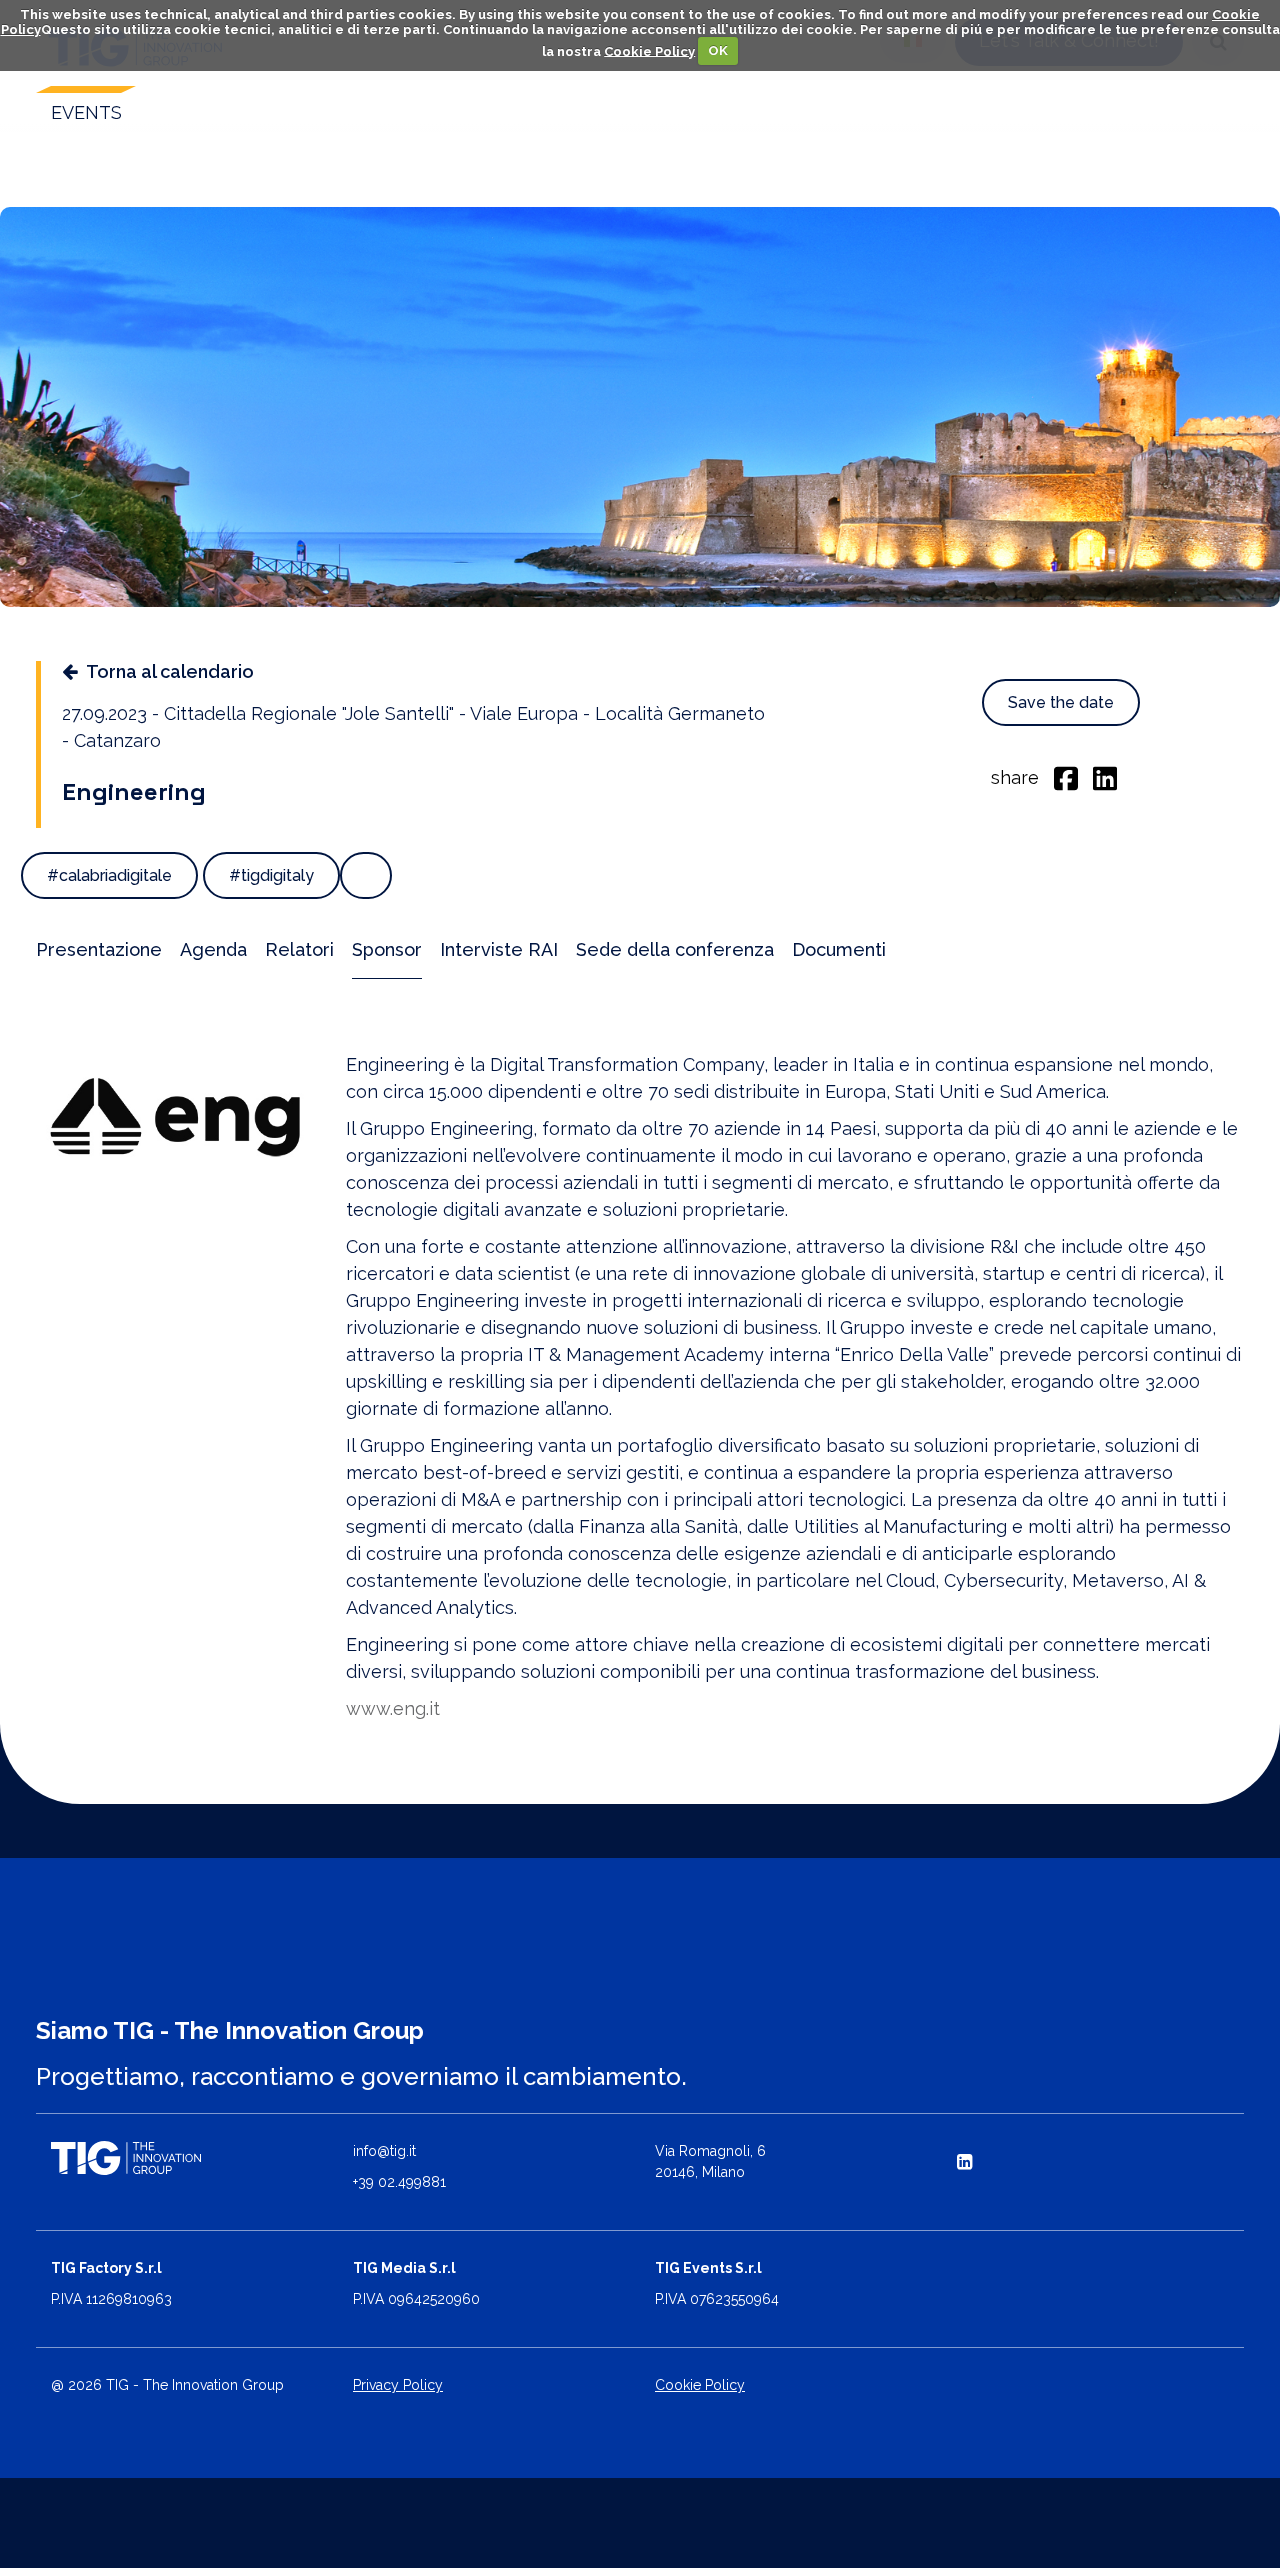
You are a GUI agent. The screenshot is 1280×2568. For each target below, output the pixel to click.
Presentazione (99, 949)
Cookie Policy (649, 50)
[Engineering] (176, 1117)
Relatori (299, 949)
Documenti (839, 949)
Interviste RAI (499, 949)
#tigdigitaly (271, 875)
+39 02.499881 (399, 2182)
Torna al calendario (170, 671)
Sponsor (387, 949)
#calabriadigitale (109, 875)
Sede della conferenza (675, 949)
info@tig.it (384, 2151)
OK (718, 50)
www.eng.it (393, 1708)
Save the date (1061, 702)
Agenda (213, 949)
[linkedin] (1105, 777)
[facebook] (1066, 777)
